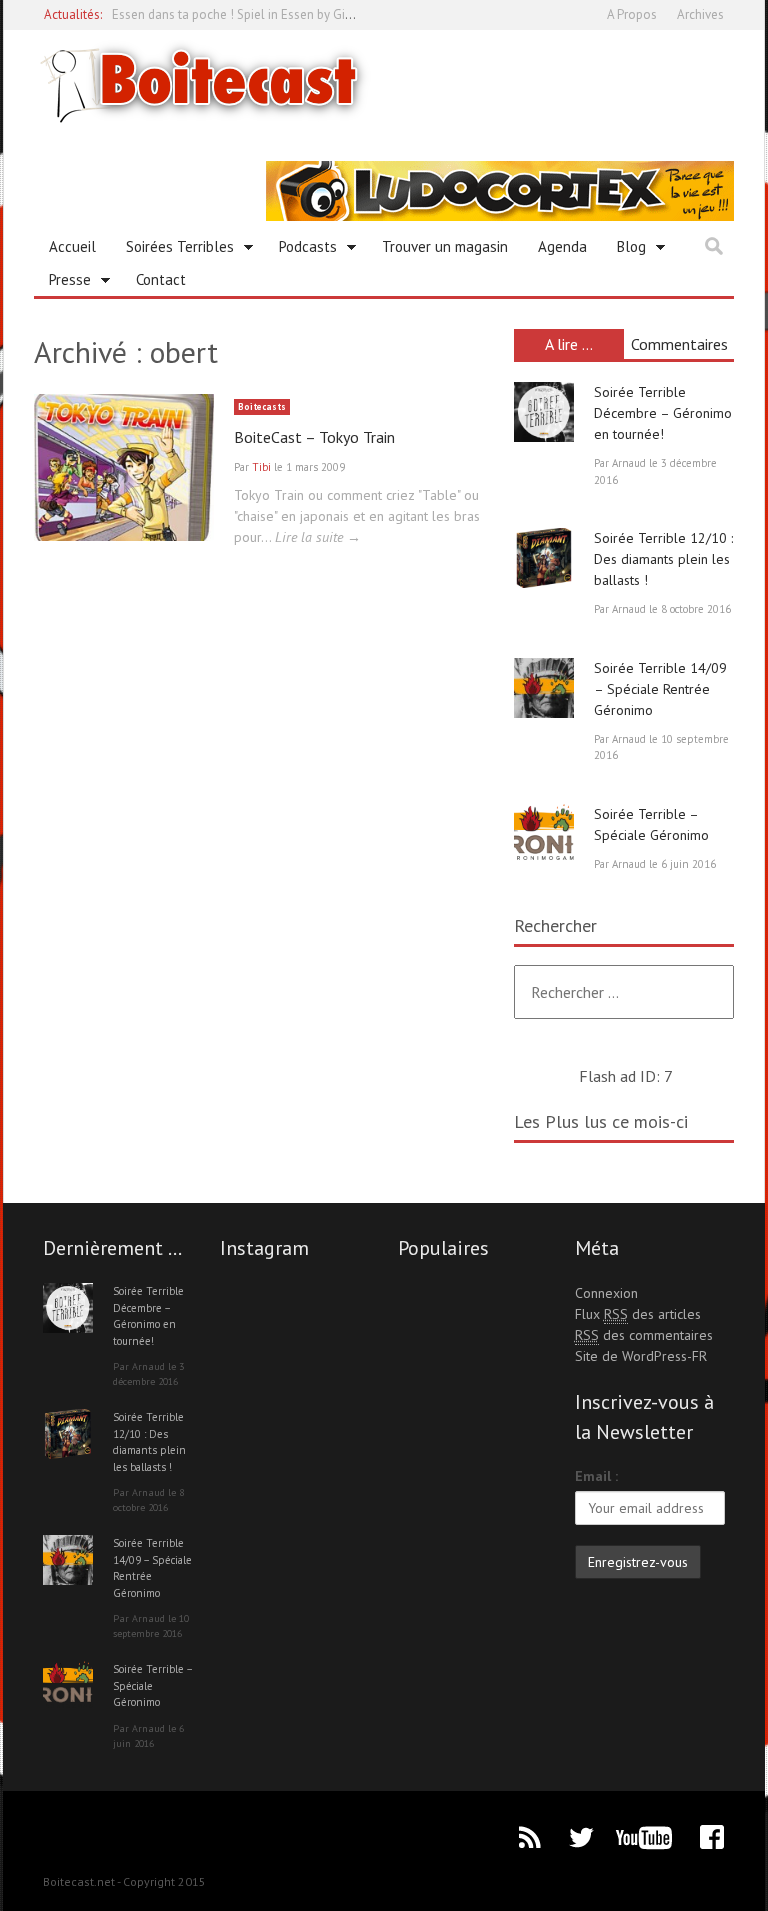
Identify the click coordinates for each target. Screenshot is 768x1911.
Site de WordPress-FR (641, 1356)
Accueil (72, 246)
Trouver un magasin (445, 246)
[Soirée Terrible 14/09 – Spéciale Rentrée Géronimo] (544, 688)
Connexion (606, 1293)
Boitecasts (262, 406)
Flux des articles (638, 1314)
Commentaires (679, 344)
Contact (161, 279)
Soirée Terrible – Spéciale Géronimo (152, 1685)
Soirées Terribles (172, 250)
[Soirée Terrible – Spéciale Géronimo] (544, 834)
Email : (596, 1476)
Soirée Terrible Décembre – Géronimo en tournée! (663, 413)
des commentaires (644, 1335)
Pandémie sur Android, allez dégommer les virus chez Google (284, 22)
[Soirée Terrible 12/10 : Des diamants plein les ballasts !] (544, 558)
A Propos (632, 14)
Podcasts (300, 250)
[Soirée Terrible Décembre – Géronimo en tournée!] (544, 412)
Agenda (562, 246)
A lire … (569, 344)
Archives (700, 14)
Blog (624, 250)
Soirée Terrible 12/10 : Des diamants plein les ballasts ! (663, 559)
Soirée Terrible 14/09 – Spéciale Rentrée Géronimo (660, 689)
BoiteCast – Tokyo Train (314, 437)
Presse (62, 283)
